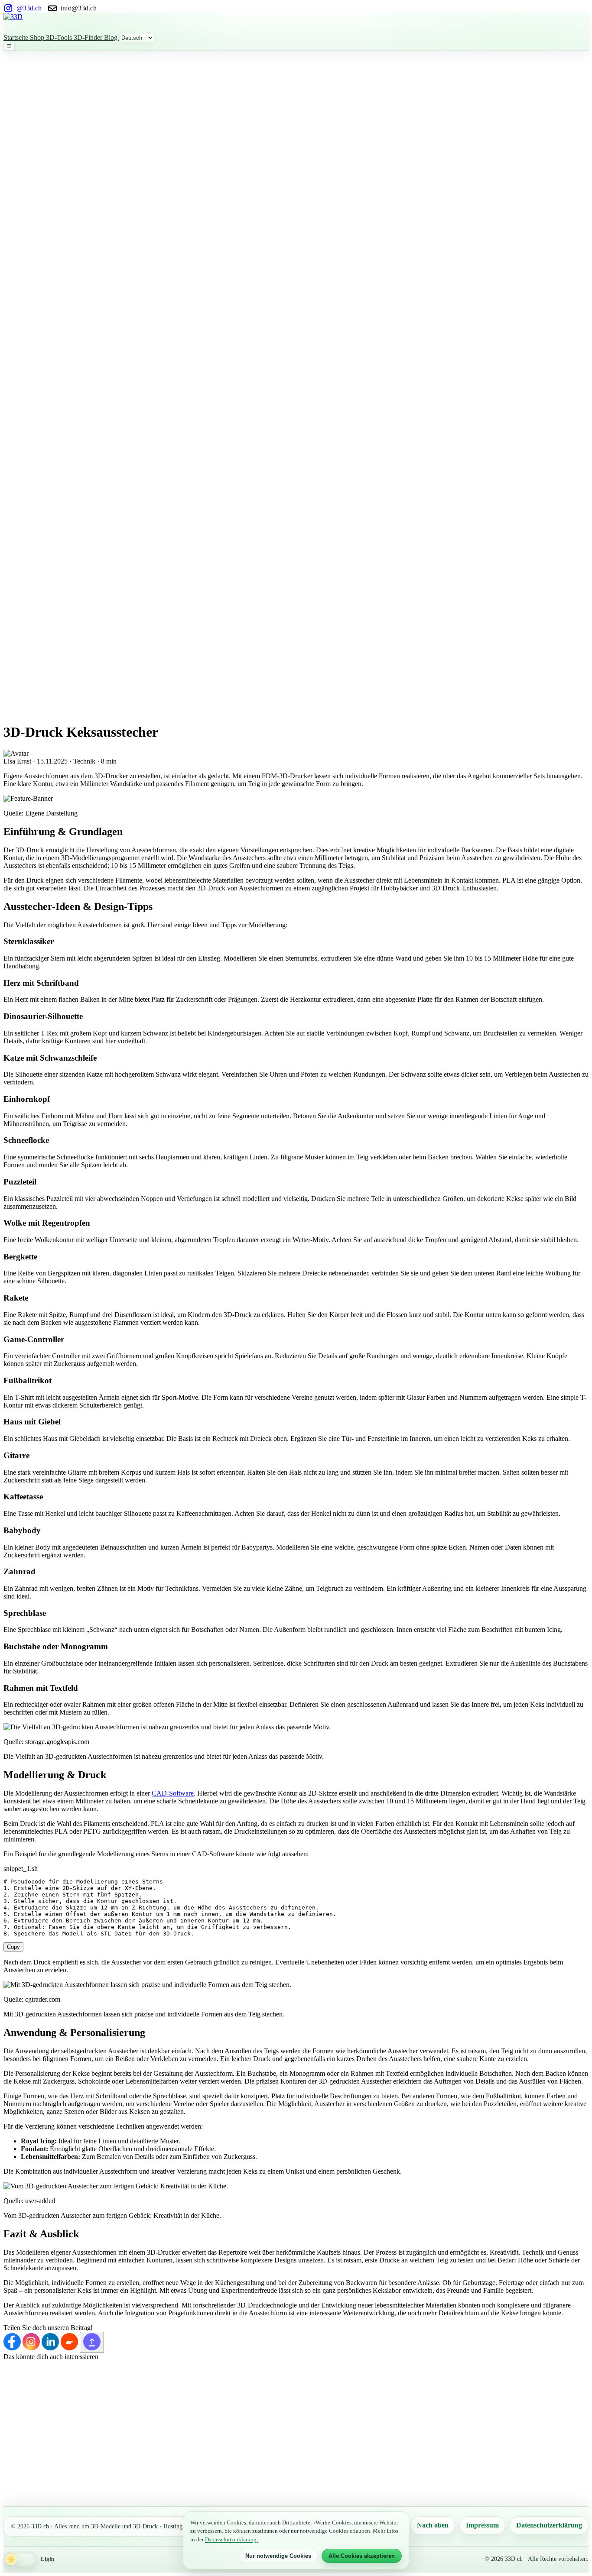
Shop (38, 37)
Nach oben (433, 2525)
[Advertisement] (38, 181)
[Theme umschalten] (20, 2559)
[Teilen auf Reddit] (70, 2348)
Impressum (482, 2525)
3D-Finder (89, 37)
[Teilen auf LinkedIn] (51, 2348)
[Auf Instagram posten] (32, 2348)
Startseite (17, 37)
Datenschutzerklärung (549, 2525)
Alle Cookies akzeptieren (362, 2556)
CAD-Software (173, 1793)
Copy (13, 1947)
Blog (112, 37)
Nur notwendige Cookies (278, 2556)
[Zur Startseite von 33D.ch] (296, 23)
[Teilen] (92, 2342)
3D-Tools (60, 37)
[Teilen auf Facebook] (13, 2348)
